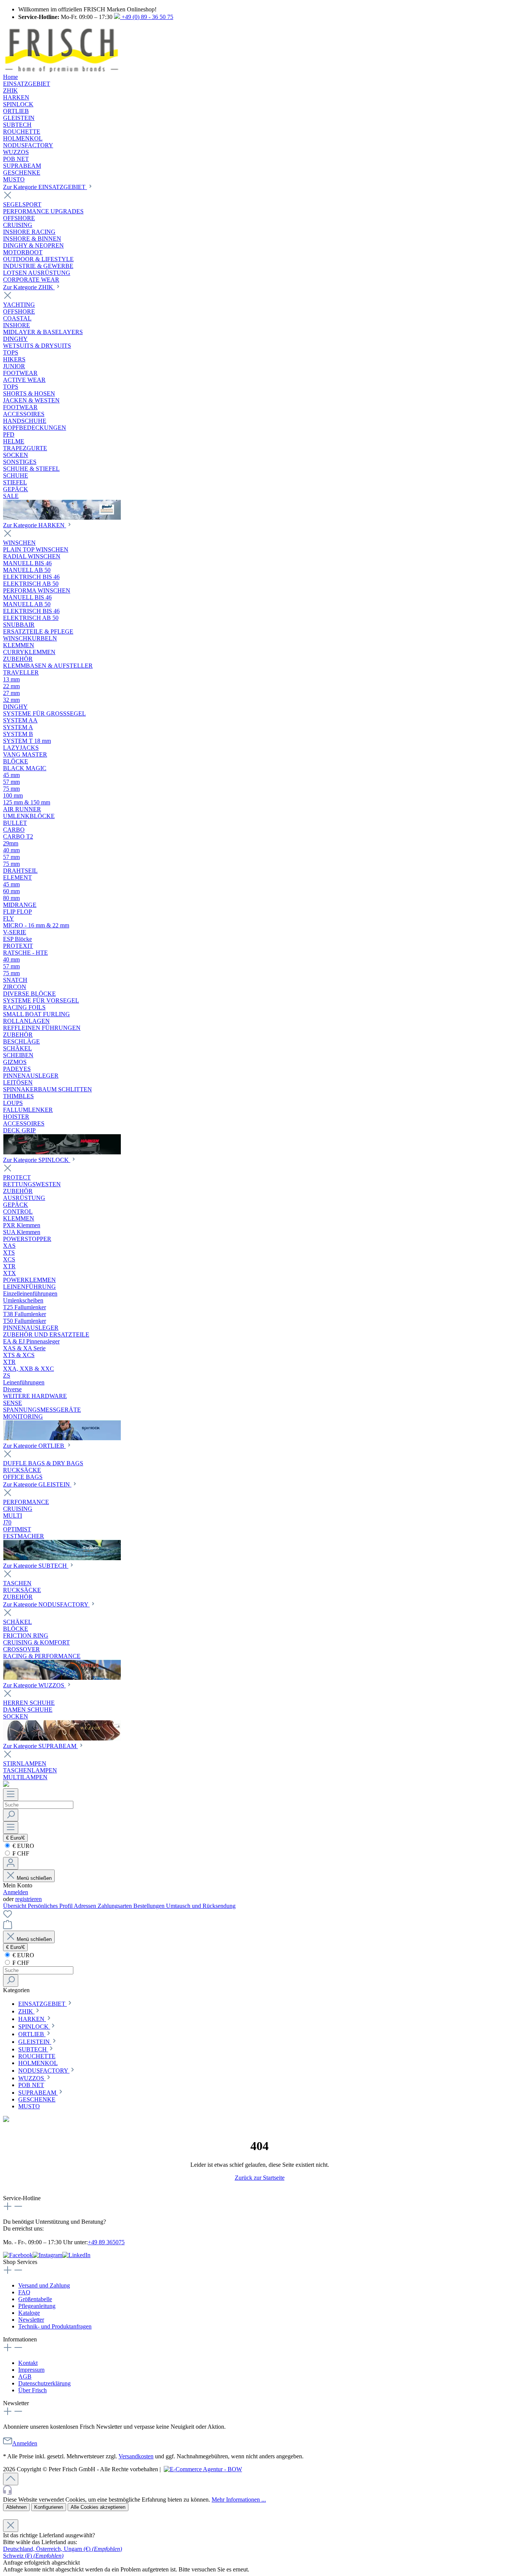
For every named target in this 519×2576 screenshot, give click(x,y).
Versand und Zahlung (44, 2285)
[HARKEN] (62, 1152)
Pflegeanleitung (37, 2306)
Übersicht (15, 1906)
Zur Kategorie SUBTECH (36, 1566)
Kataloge (29, 2313)
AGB (25, 2377)
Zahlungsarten (116, 1906)
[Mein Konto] (11, 1863)
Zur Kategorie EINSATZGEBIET (45, 187)
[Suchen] (11, 1815)
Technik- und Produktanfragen (55, 2326)
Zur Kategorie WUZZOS (34, 1685)
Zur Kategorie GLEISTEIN (37, 1484)
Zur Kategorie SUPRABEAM (40, 1746)
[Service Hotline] (259, 2491)
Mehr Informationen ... (239, 2500)
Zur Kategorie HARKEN (35, 525)
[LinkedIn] (76, 2255)
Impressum (31, 2370)
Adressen (86, 1906)
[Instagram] (47, 2255)
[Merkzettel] (8, 1916)
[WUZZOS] (62, 1738)
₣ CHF (20, 1853)
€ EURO (23, 1846)
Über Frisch (32, 2390)
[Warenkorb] (8, 1927)
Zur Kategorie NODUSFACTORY (46, 1604)
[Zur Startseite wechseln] (62, 70)
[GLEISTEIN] (62, 1558)
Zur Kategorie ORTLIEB (34, 1446)
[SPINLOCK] (62, 1438)
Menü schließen (33, 1878)
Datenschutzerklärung (44, 2383)
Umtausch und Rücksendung (201, 1906)
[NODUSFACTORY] (62, 1678)
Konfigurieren (49, 2507)
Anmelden (16, 1892)
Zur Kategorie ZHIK (29, 287)
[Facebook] (18, 2255)
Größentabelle (35, 2299)
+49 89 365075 (106, 2242)
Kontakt (28, 2363)
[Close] (11, 2526)
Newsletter (31, 2320)
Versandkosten (136, 2456)
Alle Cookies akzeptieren (98, 2507)
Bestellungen (150, 1906)
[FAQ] (6, 1785)
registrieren (28, 1899)
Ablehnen (16, 2507)
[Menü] (11, 1795)
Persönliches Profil (51, 1906)
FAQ (24, 2292)
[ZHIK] (62, 518)
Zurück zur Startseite (260, 2178)
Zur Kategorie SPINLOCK (37, 1160)
